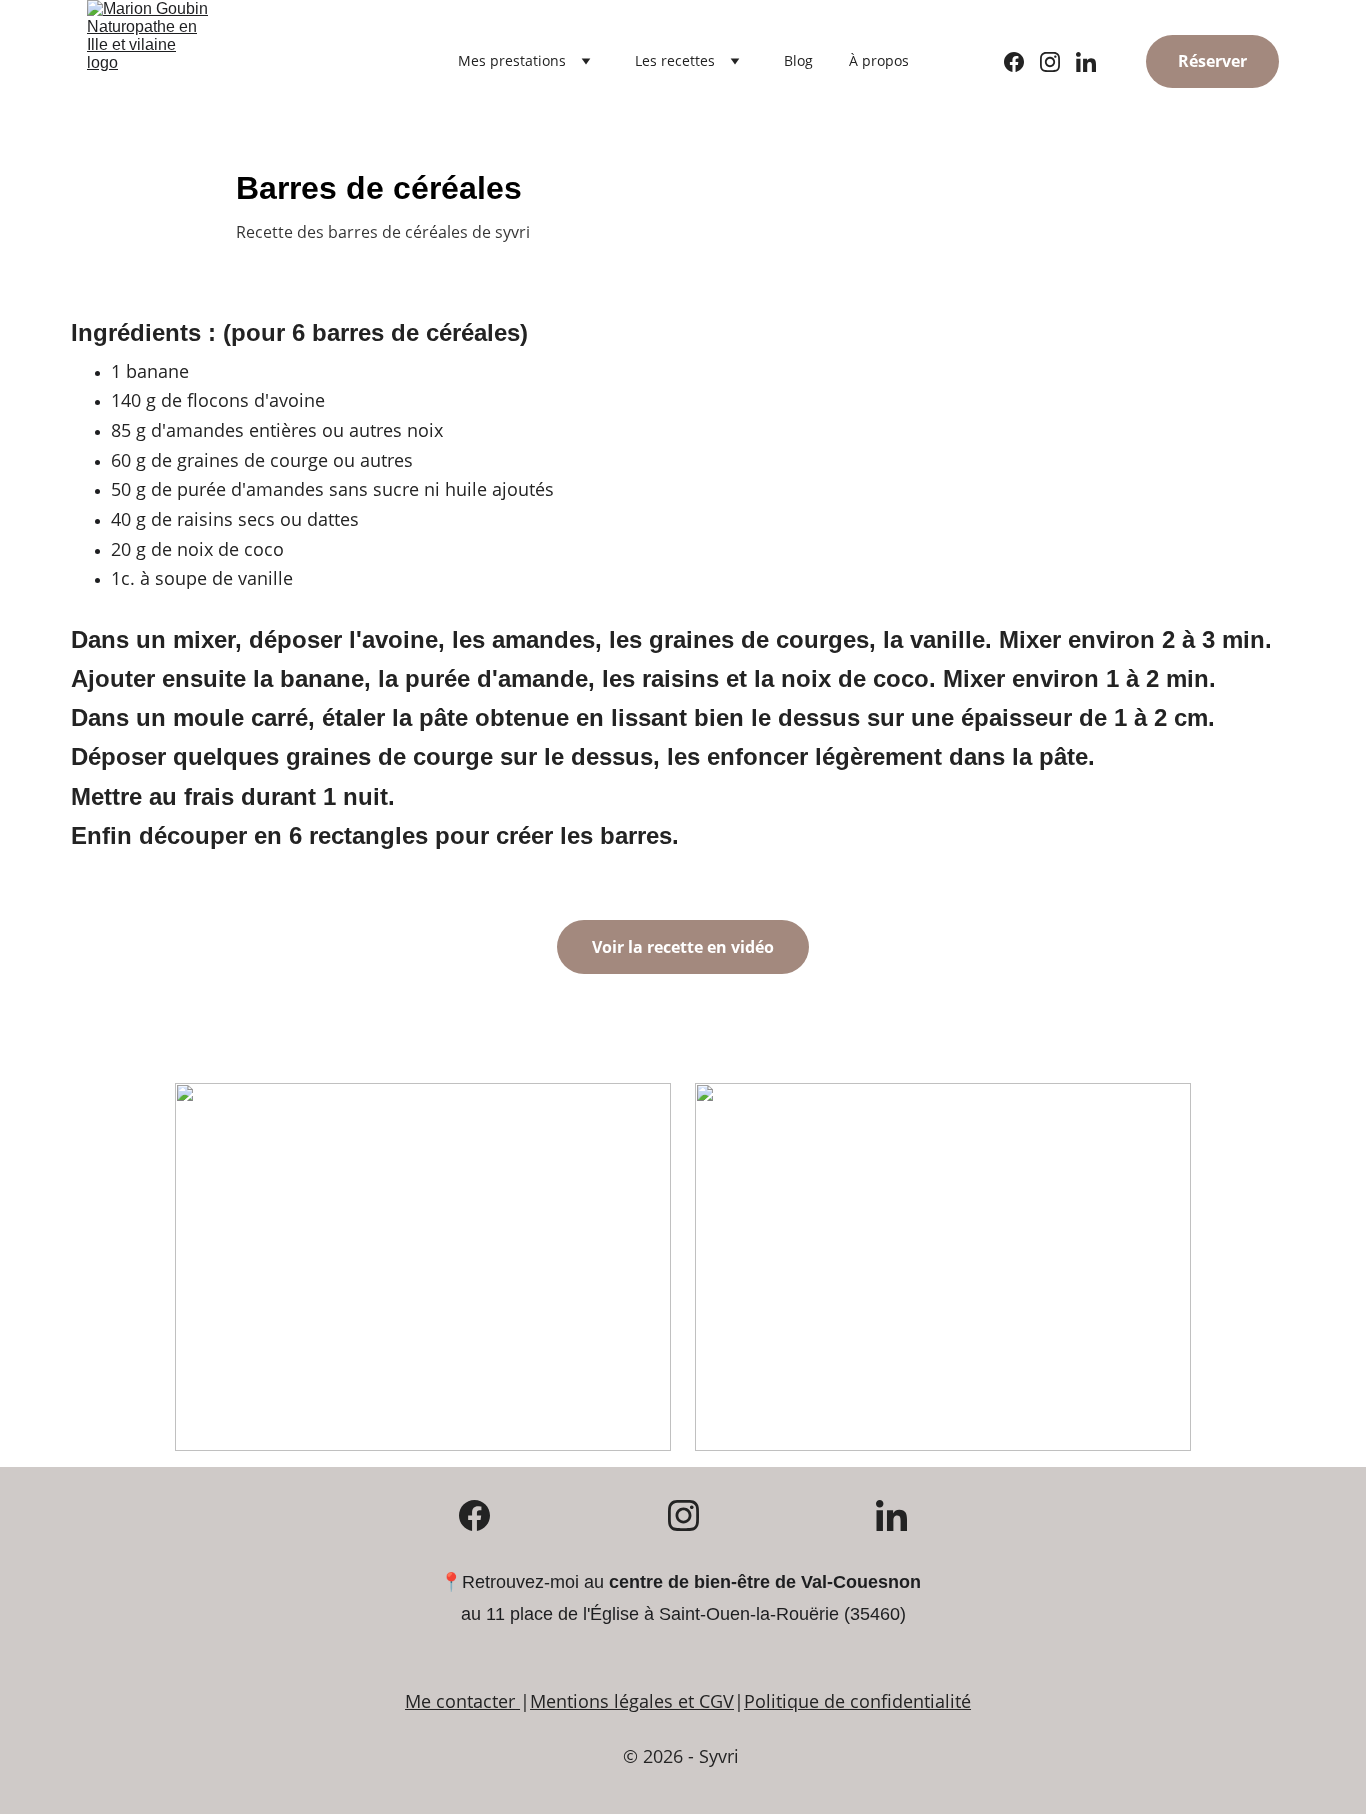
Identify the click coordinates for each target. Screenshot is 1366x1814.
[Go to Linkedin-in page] (1086, 62)
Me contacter (460, 1701)
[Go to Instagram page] (1058, 62)
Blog (798, 61)
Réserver (1212, 61)
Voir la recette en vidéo (683, 947)
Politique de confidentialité (857, 1701)
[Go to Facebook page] (1022, 62)
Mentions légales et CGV (632, 1701)
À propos (879, 61)
